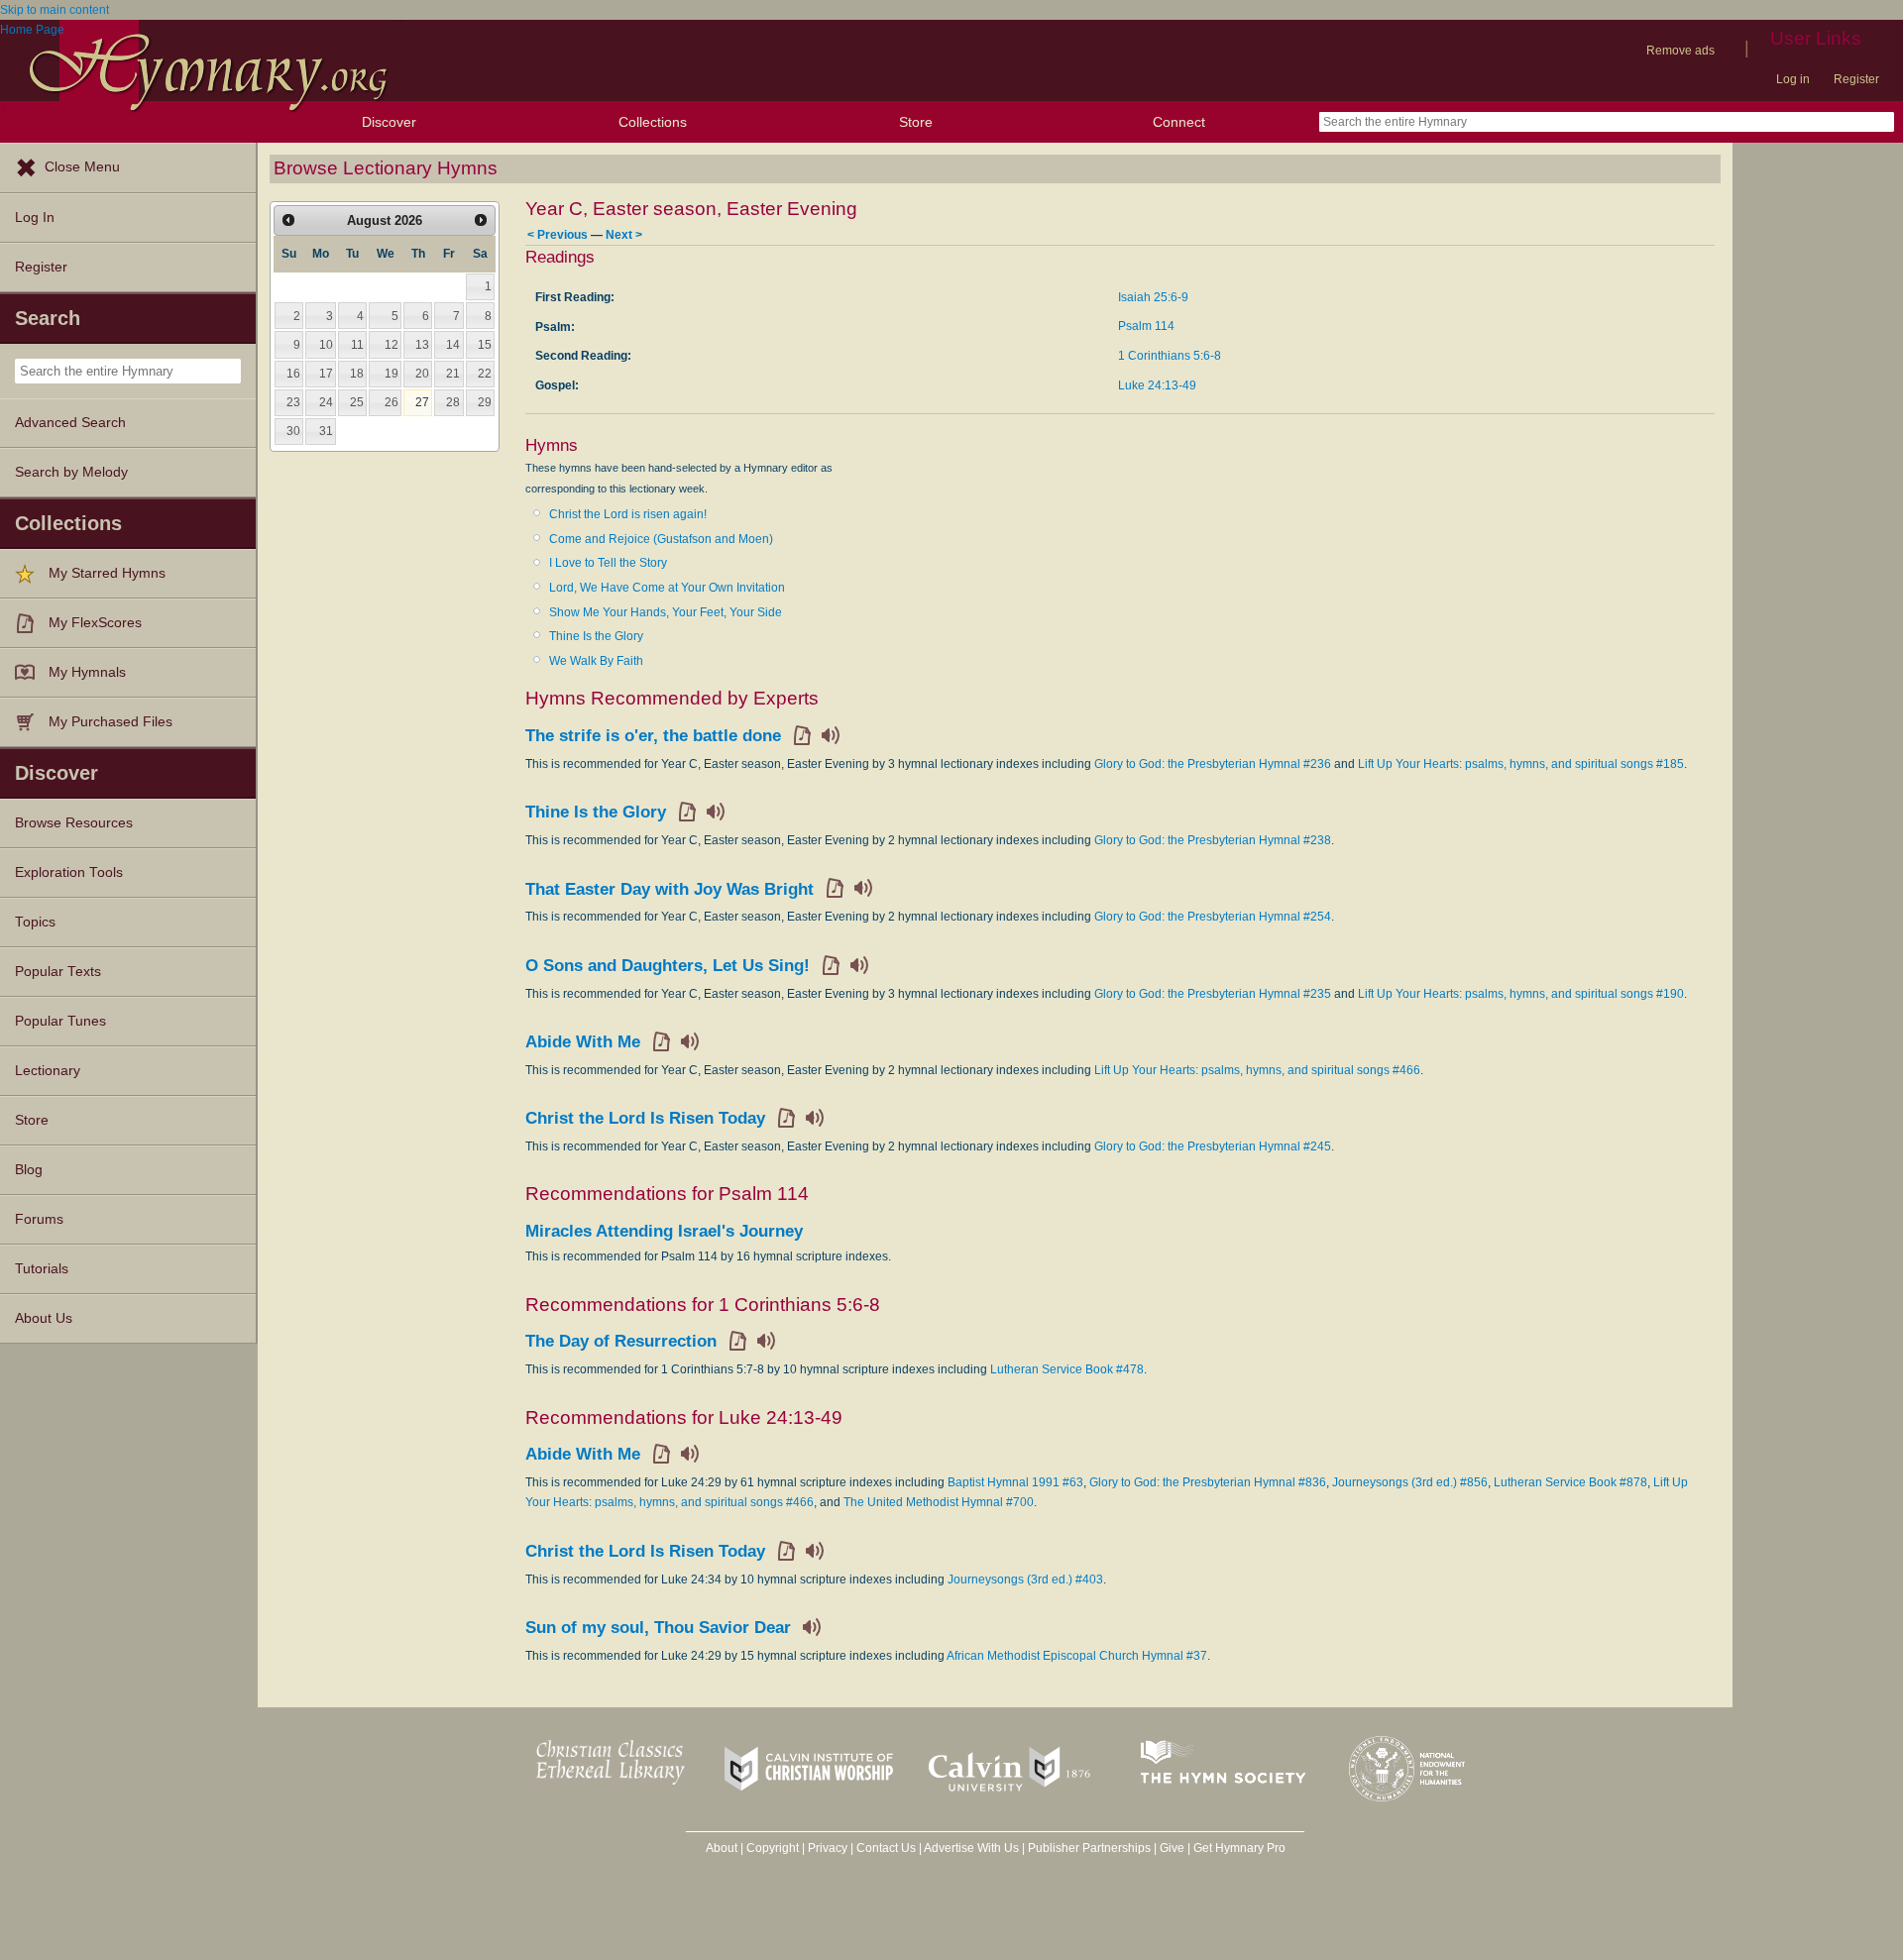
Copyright (773, 1848)
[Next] (481, 220)
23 (293, 402)
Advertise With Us (971, 1848)
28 (453, 402)
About (722, 1848)
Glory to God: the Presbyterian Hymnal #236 (1213, 764)
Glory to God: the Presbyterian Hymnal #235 (1213, 994)
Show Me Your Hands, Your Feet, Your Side (666, 612)
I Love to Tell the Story (608, 563)
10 (326, 345)
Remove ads (1680, 51)
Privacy (828, 1848)
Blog (29, 1170)
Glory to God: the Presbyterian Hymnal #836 (1208, 1482)
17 (326, 374)
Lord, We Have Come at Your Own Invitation (667, 588)
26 (392, 402)
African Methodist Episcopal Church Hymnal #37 (1077, 1656)
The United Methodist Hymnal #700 (939, 1502)
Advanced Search (70, 423)
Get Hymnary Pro (1239, 1848)
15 (485, 345)
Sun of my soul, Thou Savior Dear (658, 1628)
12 (392, 345)
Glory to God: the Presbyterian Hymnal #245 (1213, 1146)
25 (357, 402)
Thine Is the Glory (596, 636)
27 (422, 402)
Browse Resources (74, 823)
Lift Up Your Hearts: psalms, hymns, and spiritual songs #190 (1521, 994)
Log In (35, 218)
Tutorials (42, 1269)
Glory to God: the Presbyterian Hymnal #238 (1213, 840)
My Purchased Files (111, 722)
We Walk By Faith (596, 661)
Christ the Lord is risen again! (628, 514)
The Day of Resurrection (621, 1341)
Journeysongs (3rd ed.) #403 (1025, 1579)
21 (453, 374)
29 (485, 402)
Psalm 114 (1146, 326)
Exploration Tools (69, 872)
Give (1172, 1848)
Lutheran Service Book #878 (1570, 1482)
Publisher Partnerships (1089, 1848)
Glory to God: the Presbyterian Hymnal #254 (1213, 917)
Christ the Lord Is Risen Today (645, 1118)
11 (357, 345)
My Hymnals (87, 672)
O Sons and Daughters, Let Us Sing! (668, 966)
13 (422, 345)
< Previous (558, 234)
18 (357, 374)
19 (392, 374)
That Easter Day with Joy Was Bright (670, 889)
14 (453, 345)
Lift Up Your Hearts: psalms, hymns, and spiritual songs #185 (1521, 764)
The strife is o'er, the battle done (653, 736)
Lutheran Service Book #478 (1067, 1369)
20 (422, 374)
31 (326, 431)
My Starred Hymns (107, 573)
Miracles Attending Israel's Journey (664, 1231)
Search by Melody (71, 472)
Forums (39, 1219)
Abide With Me (583, 1042)
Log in (1793, 79)
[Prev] (288, 220)
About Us (44, 1318)
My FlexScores (95, 623)
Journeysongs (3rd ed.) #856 (1410, 1482)
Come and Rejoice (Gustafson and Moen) (661, 539)
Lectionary (48, 1071)
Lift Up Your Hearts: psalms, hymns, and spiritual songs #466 (1257, 1070)
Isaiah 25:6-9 (1153, 297)
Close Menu (82, 167)
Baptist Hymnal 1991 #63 (1015, 1482)
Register (1856, 79)
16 (293, 374)
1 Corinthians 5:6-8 (1170, 356)
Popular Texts (58, 972)
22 (485, 374)
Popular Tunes (60, 1021)
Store (916, 122)
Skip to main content (55, 10)
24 (326, 402)
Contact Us (886, 1848)
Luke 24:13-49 (1157, 385)
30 (293, 431)
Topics (35, 922)
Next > (624, 234)
